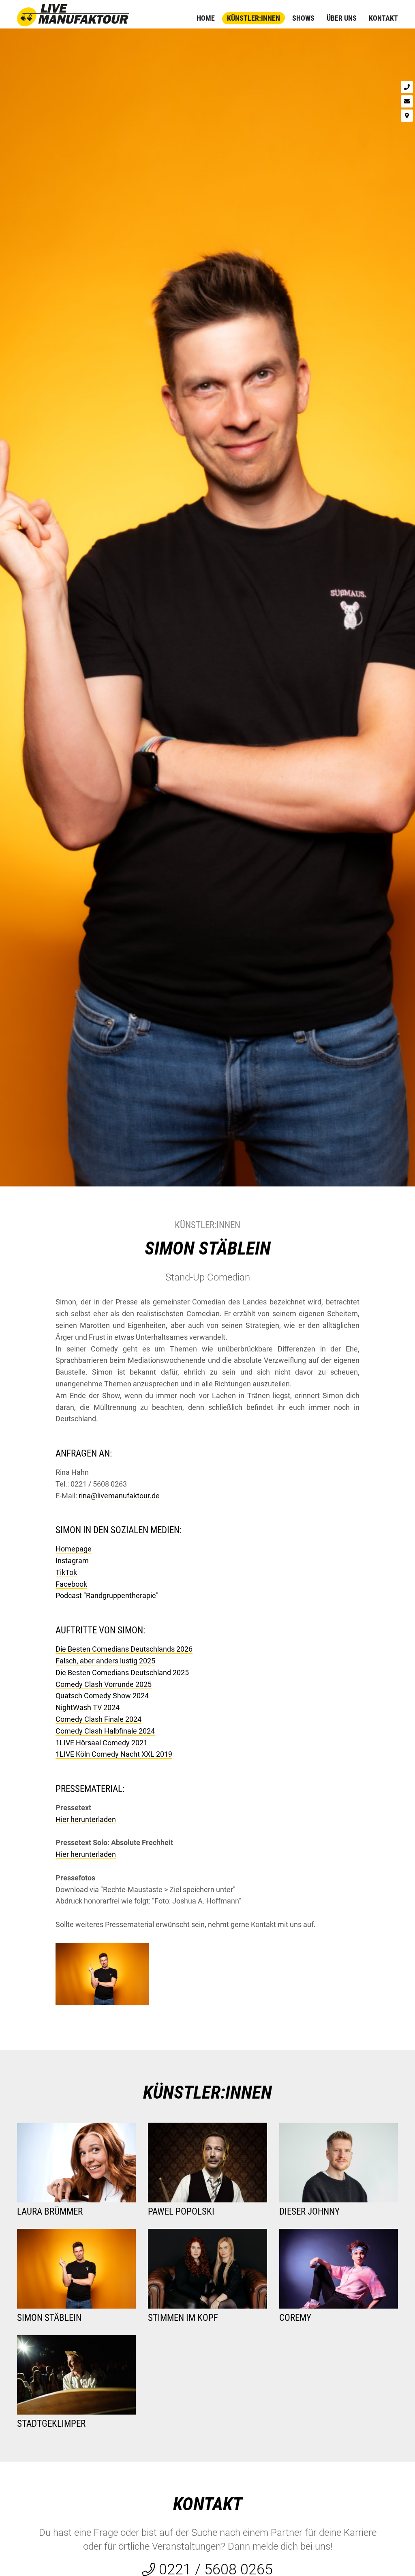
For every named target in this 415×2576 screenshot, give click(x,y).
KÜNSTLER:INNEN (207, 2092)
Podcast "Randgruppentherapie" (107, 1595)
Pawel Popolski (181, 2212)
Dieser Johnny (309, 2212)
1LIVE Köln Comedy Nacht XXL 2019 (114, 1754)
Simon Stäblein (208, 1248)
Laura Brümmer (50, 2212)
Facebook (71, 1584)
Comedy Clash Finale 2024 (98, 1719)
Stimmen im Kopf (183, 2318)
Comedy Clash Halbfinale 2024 (105, 1731)
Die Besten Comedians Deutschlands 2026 (124, 1649)
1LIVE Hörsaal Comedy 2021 (102, 1743)
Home (206, 18)
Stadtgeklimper (51, 2424)
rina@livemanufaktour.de (119, 1496)
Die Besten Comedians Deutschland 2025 (122, 1673)
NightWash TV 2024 (88, 1707)
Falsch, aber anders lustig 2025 (105, 1661)
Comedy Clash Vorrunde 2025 (104, 1684)
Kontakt (383, 18)
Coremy (295, 2318)
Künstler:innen (253, 18)
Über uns (342, 18)
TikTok (66, 1572)
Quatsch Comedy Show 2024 (102, 1696)
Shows (303, 18)
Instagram (72, 1561)
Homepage (74, 1549)
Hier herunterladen (86, 1819)
